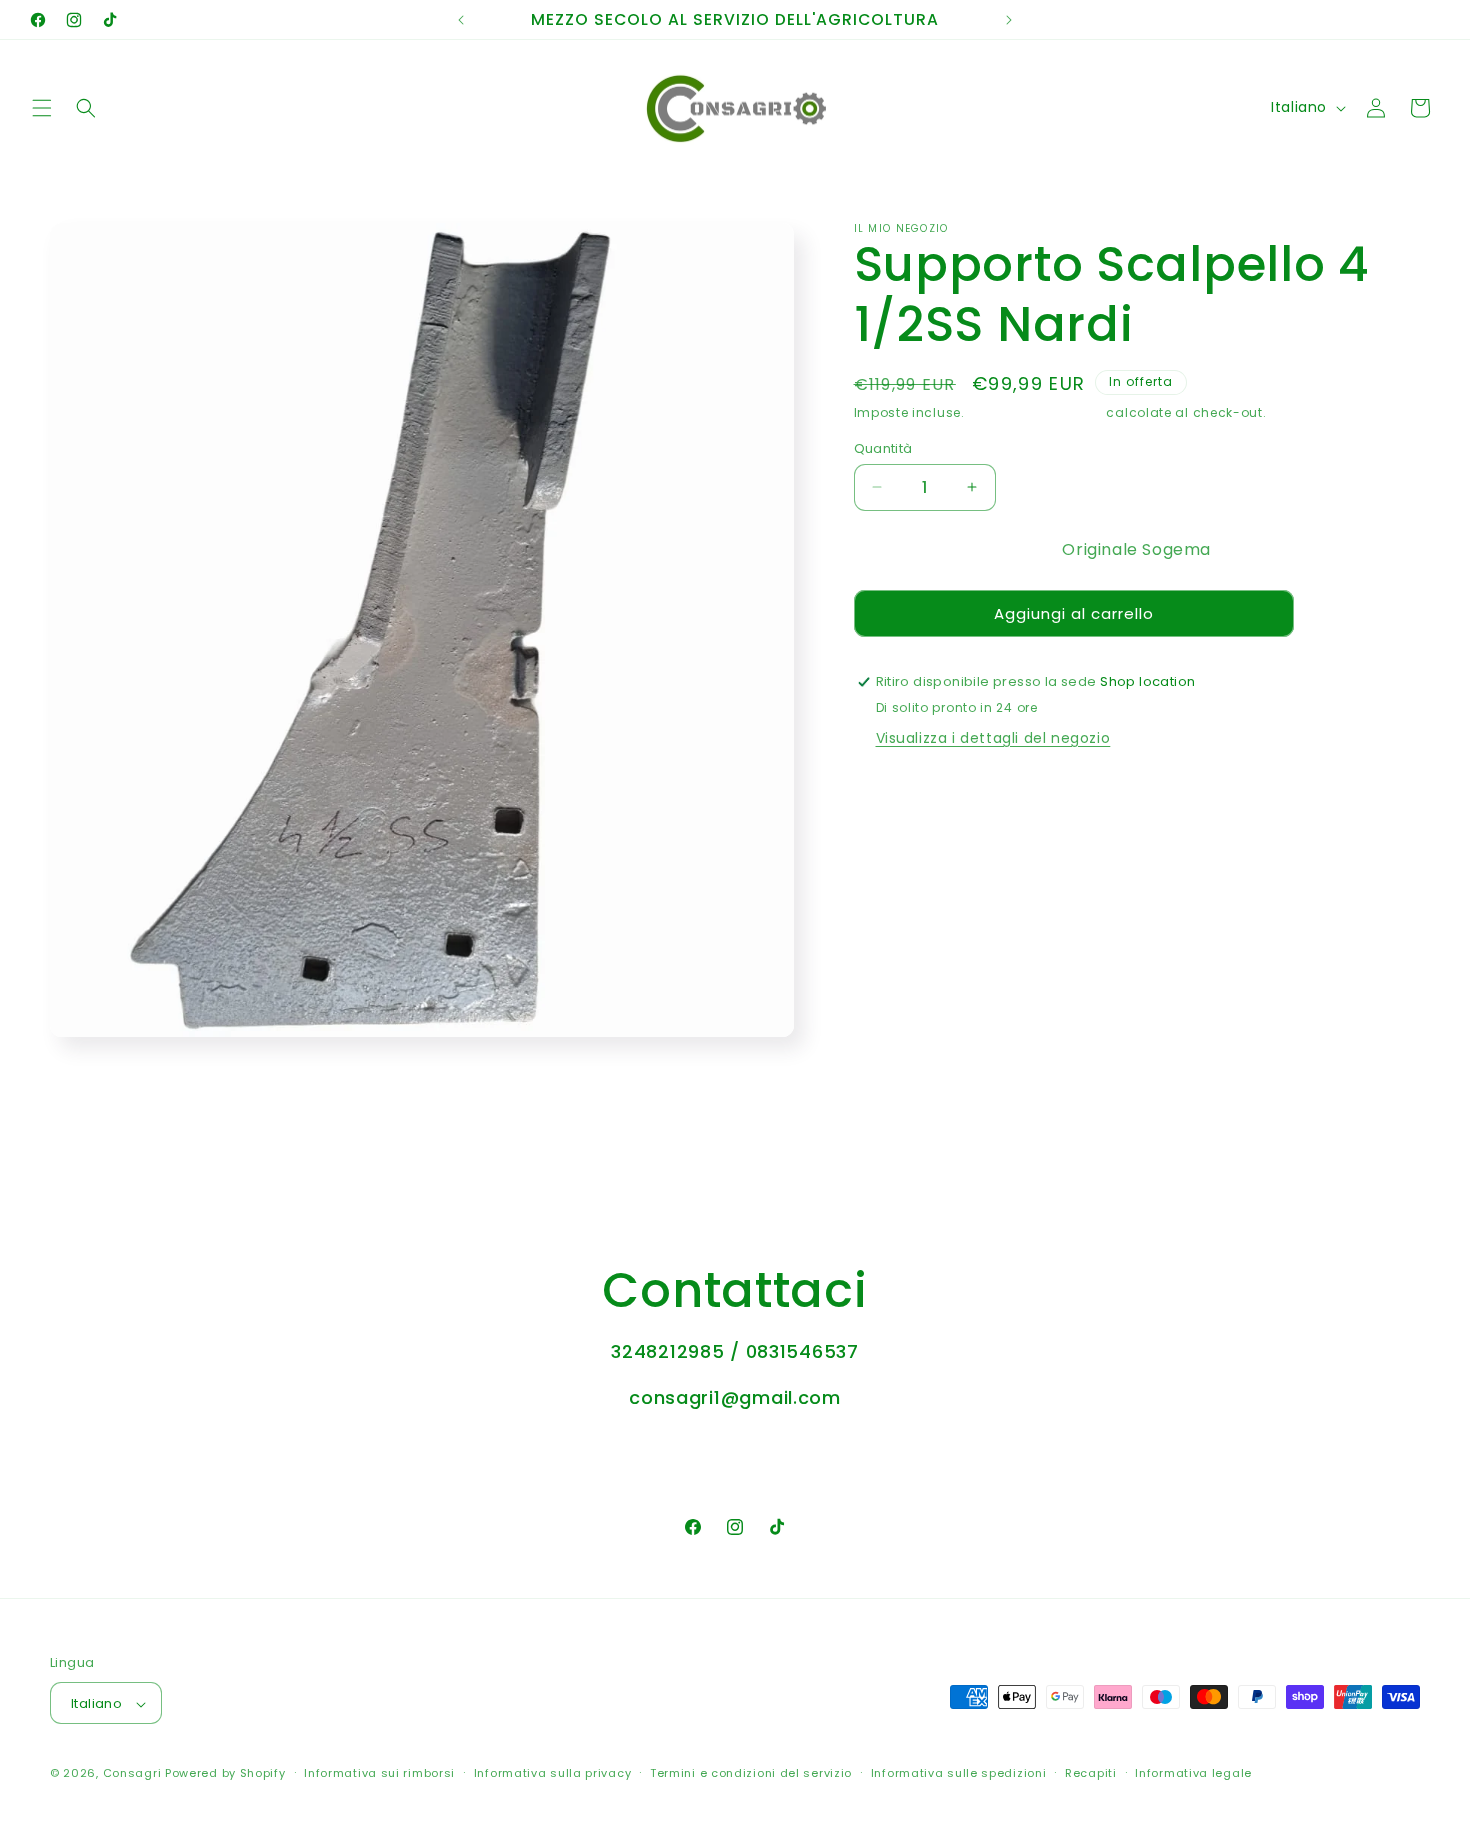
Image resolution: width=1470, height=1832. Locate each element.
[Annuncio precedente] (461, 20)
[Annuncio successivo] (1009, 20)
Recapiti (1091, 1774)
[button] (42, 108)
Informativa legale (1193, 1774)
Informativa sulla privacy (553, 1774)
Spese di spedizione (1035, 412)
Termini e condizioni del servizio (751, 1774)
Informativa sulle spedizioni (959, 1774)
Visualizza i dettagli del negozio (993, 738)
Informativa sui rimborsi (379, 1774)
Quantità (883, 447)
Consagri (132, 1774)
